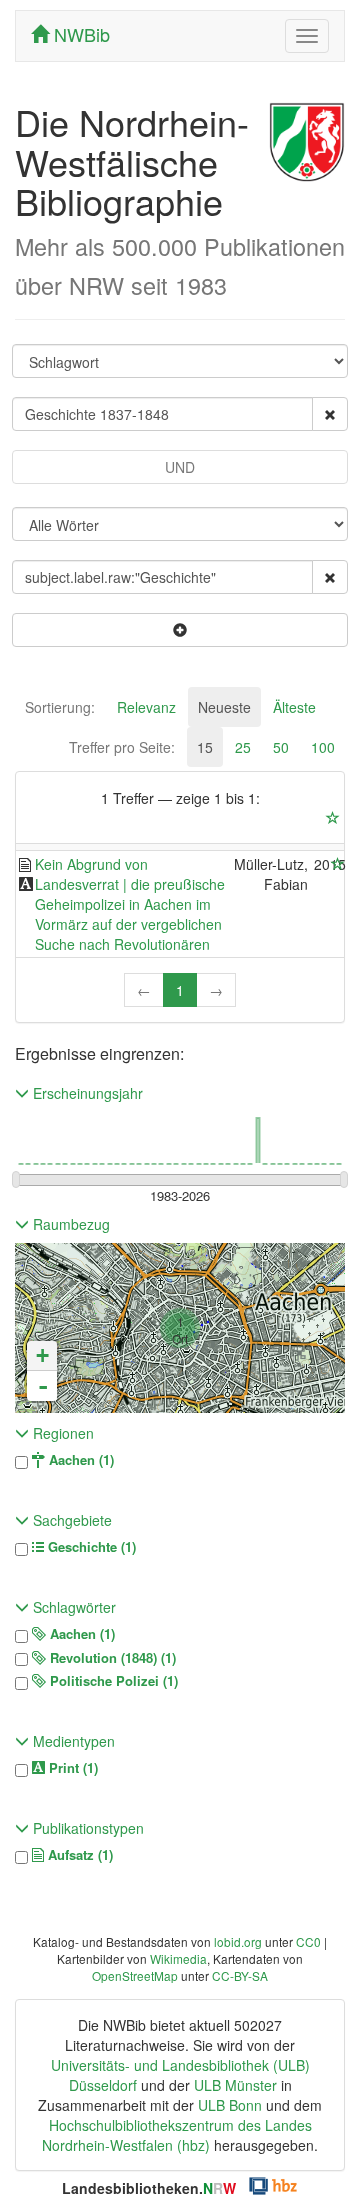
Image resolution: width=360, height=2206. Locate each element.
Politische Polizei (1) (112, 1681)
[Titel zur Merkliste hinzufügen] (338, 864)
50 (281, 747)
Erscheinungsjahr (86, 1093)
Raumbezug (69, 1224)
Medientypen (72, 1741)
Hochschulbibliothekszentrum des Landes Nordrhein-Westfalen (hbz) (177, 2135)
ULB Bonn (230, 2105)
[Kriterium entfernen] (330, 414)
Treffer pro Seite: (122, 747)
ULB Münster (235, 2085)
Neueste (224, 707)
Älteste (294, 707)
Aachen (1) (79, 1460)
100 (323, 747)
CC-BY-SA (240, 1975)
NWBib (79, 34)
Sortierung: (60, 707)
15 (205, 747)
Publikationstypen (86, 1828)
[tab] (60, 707)
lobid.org (238, 1941)
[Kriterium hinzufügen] (180, 630)
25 (243, 747)
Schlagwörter (72, 1607)
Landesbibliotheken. (149, 2188)
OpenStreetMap (135, 1975)
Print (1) (71, 1768)
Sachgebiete (70, 1520)
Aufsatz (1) (78, 1855)
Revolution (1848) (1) (111, 1658)
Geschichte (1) (90, 1547)
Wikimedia (178, 1958)
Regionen (61, 1433)
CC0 (308, 1941)
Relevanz (146, 707)
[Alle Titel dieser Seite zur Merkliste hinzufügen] (333, 818)
